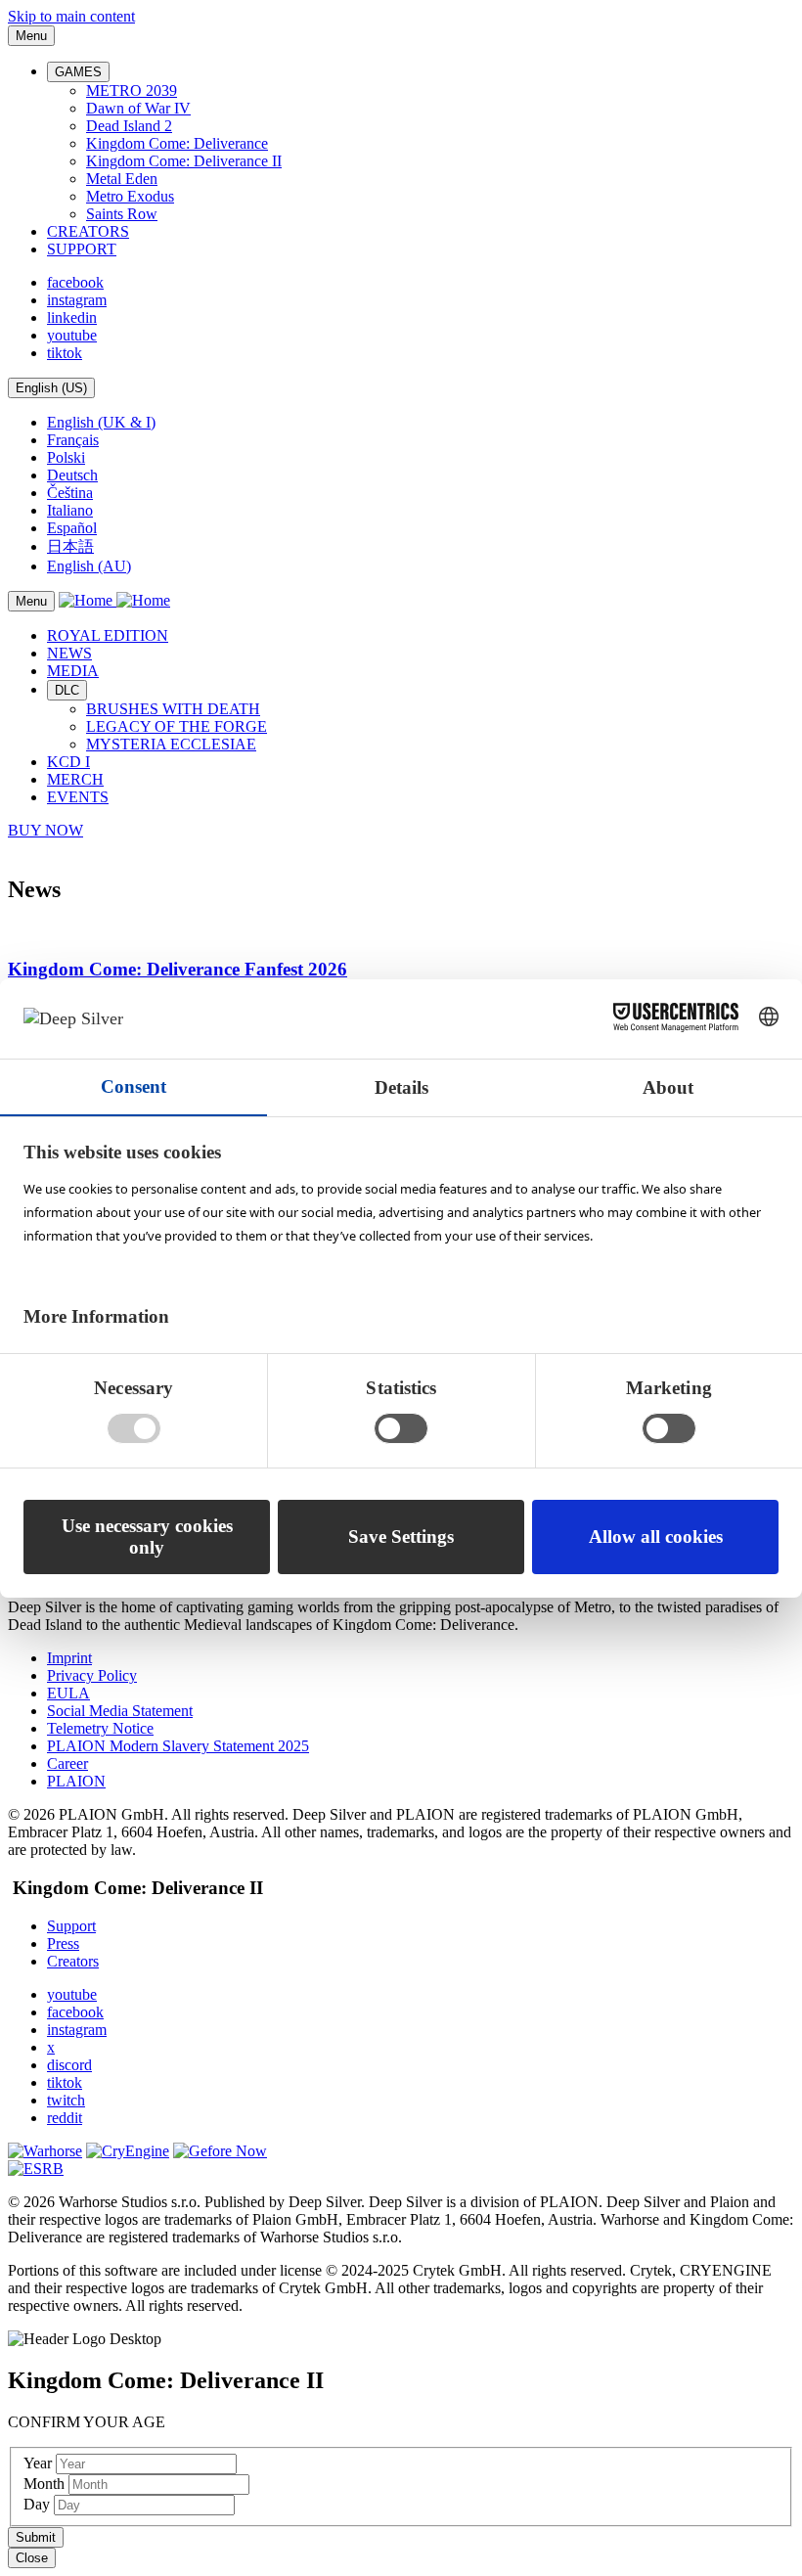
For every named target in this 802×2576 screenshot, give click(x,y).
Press (63, 1943)
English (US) (51, 388)
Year (40, 2463)
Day (39, 2504)
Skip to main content (71, 16)
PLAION (76, 1781)
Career (67, 1763)
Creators (73, 1961)
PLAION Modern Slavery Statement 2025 (178, 1746)
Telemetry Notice (100, 1728)
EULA (68, 1693)
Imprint (69, 1658)
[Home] (114, 600)
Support (71, 1926)
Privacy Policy (92, 1675)
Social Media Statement (120, 1711)
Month (46, 2484)
